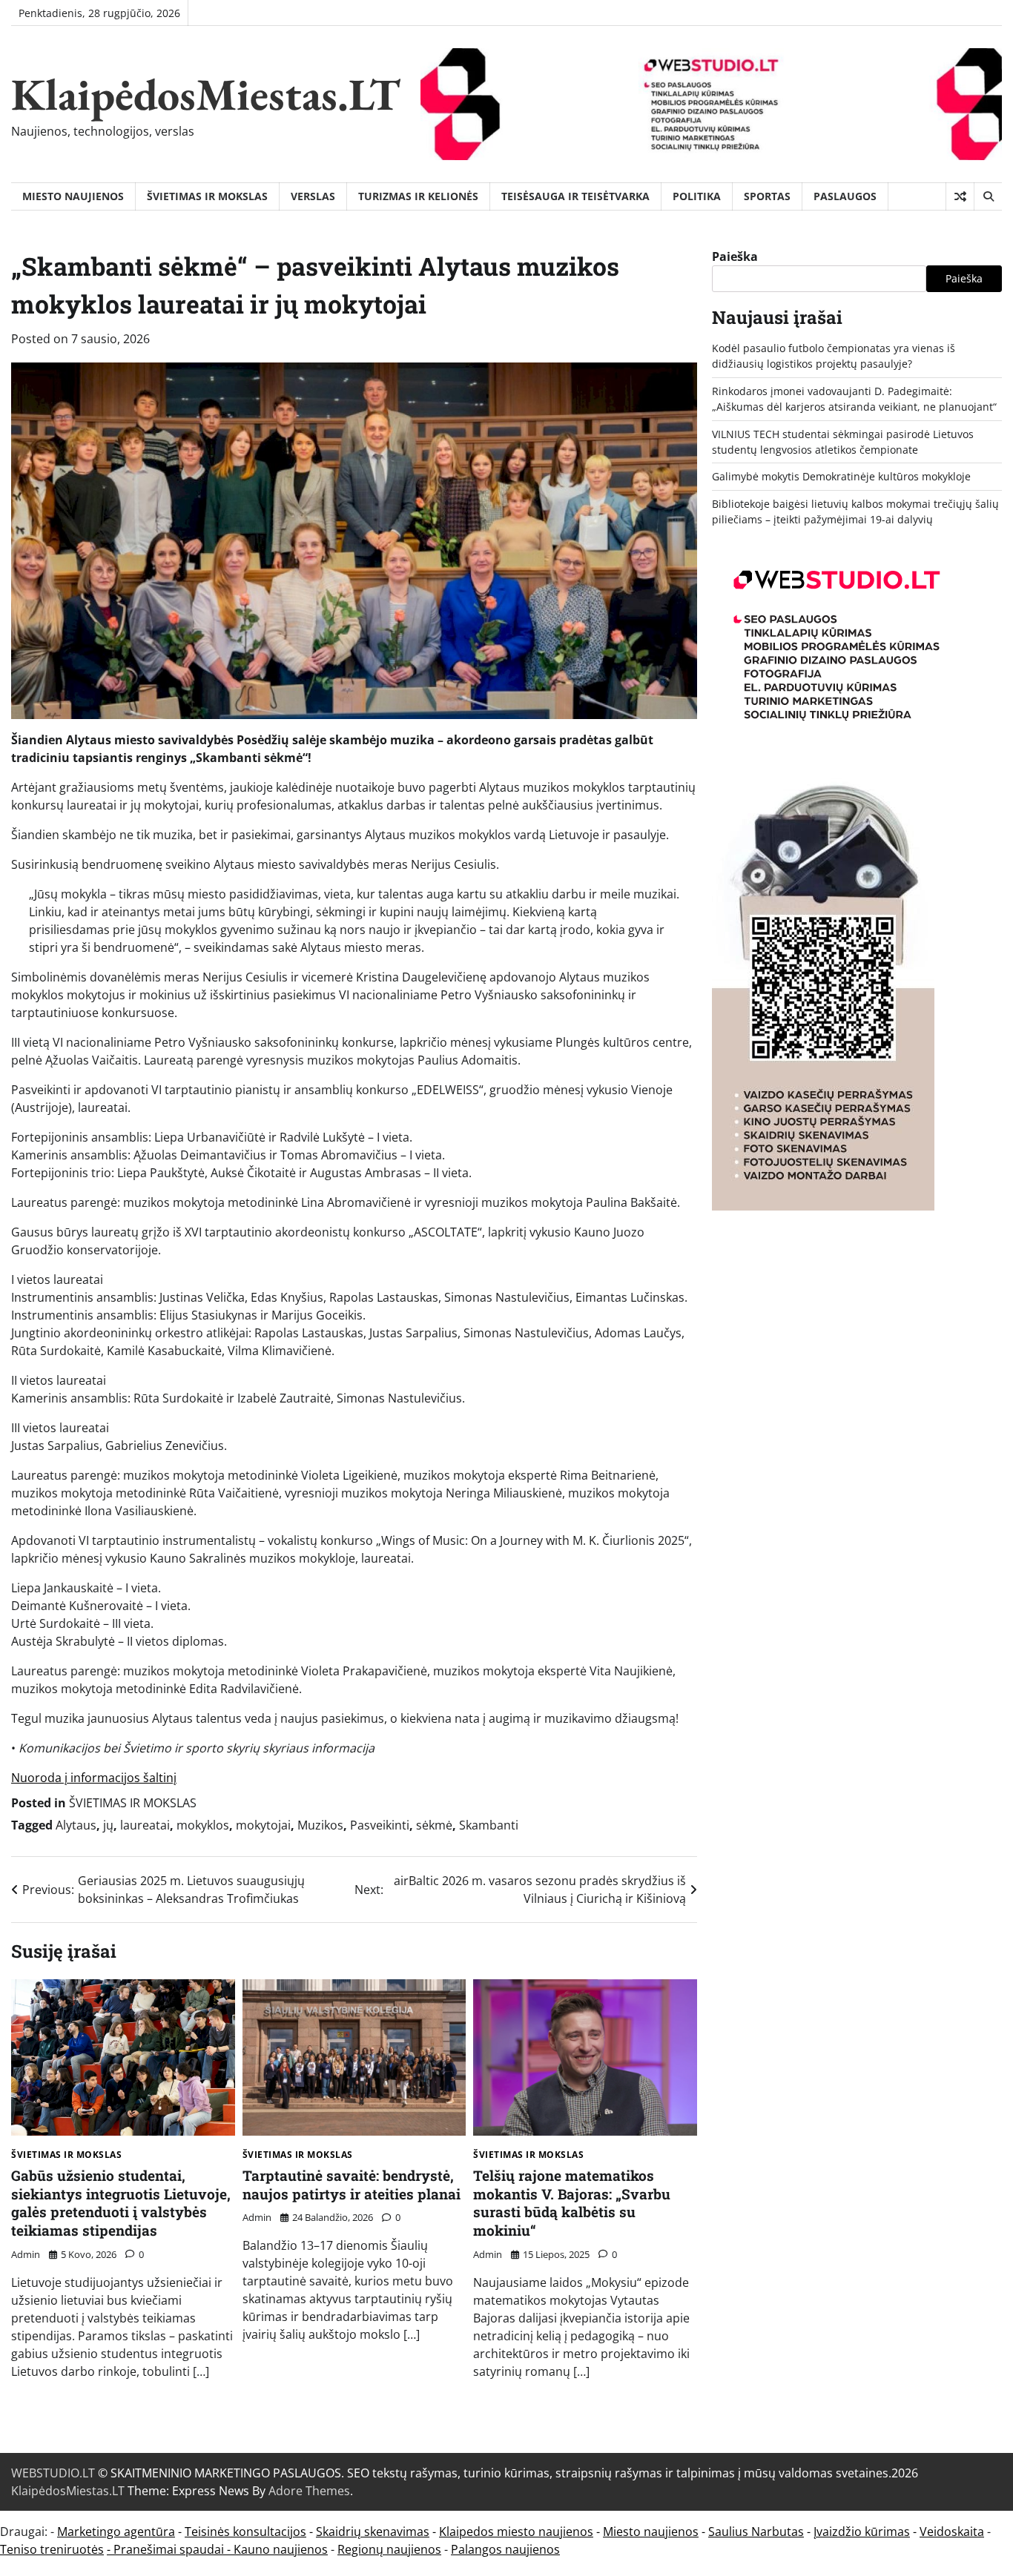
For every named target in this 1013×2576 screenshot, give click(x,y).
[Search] (988, 196)
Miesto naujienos (651, 2532)
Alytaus (76, 1825)
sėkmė (434, 1825)
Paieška (735, 256)
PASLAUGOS (845, 196)
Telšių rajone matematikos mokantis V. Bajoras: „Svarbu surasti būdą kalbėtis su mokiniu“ (572, 2203)
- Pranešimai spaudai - (170, 2549)
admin (26, 2254)
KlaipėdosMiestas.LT (206, 94)
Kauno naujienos (281, 2549)
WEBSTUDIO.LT (53, 2473)
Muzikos (320, 1825)
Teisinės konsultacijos (245, 2532)
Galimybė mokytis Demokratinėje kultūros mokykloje (841, 476)
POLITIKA (697, 196)
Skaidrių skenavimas (373, 2532)
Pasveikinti (380, 1825)
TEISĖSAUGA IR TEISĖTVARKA (575, 196)
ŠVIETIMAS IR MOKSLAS (207, 196)
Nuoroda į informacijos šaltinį (94, 1778)
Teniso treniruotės (52, 2549)
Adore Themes (309, 2491)
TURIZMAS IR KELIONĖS (418, 196)
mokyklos (203, 1825)
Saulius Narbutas (756, 2532)
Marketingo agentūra (116, 2532)
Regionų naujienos (389, 2549)
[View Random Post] (960, 196)
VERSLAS (313, 196)
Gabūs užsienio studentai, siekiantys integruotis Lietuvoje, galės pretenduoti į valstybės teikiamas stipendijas (121, 2203)
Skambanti (489, 1825)
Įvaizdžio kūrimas (862, 2532)
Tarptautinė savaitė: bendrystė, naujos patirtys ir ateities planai (352, 2185)
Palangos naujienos (505, 2549)
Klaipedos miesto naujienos (516, 2532)
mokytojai (263, 1825)
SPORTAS (767, 196)
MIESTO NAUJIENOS (73, 196)
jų (108, 1825)
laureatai (145, 1825)
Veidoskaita (952, 2532)
